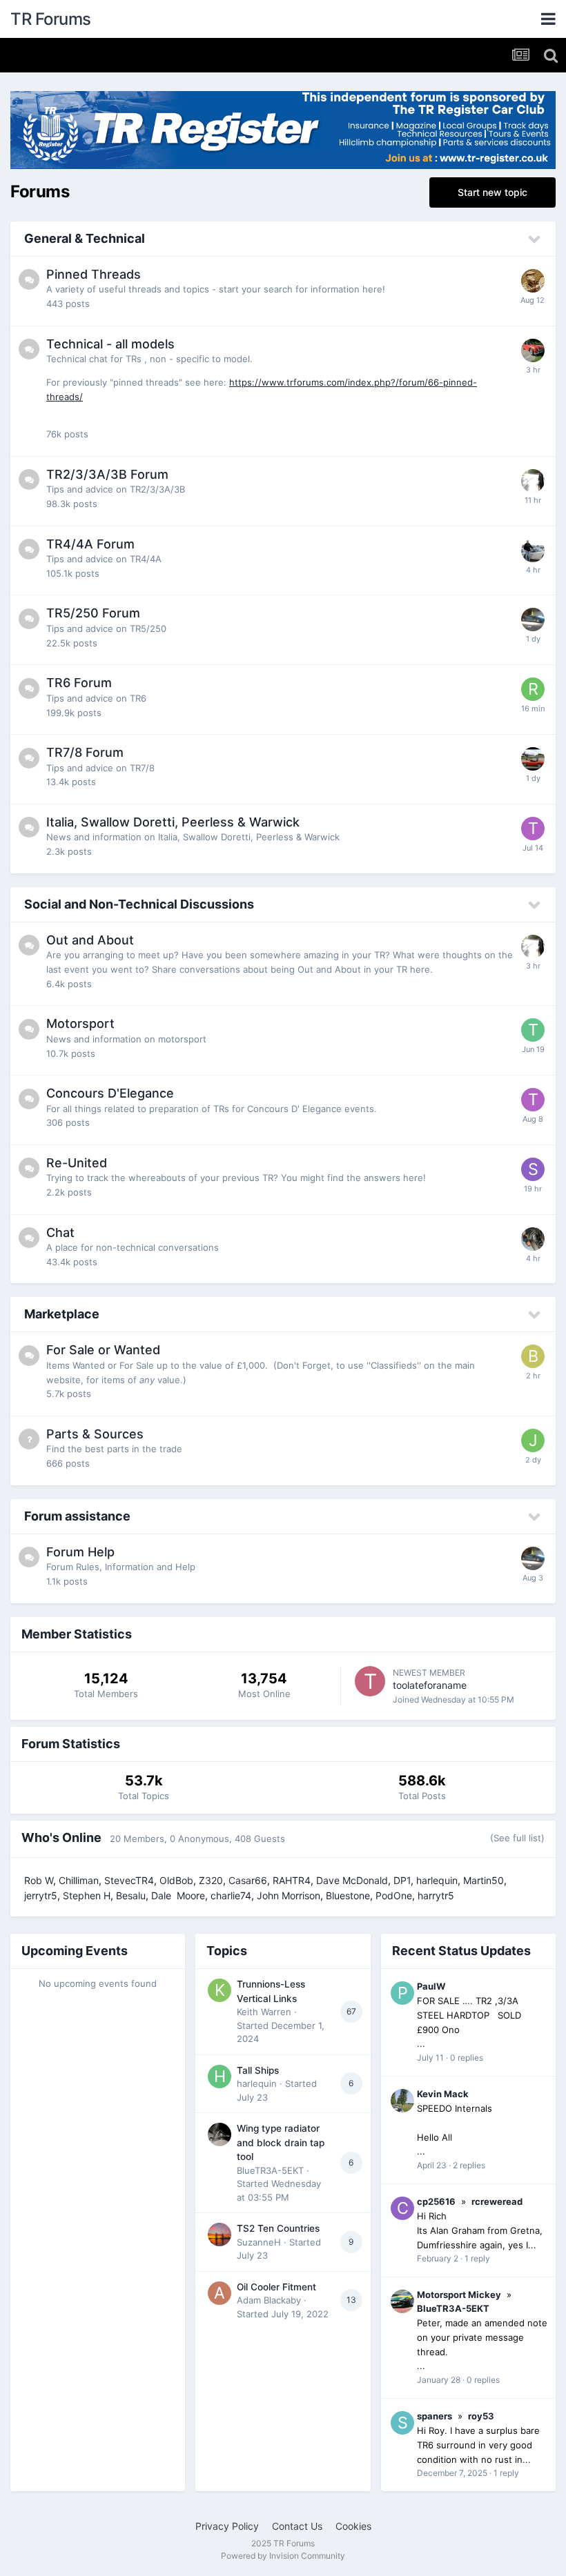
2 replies (469, 2165)
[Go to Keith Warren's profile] (219, 1990)
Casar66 (248, 1880)
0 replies (467, 2058)
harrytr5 (436, 1895)
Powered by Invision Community (283, 2556)
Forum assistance (77, 1516)
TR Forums (51, 19)
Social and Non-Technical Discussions (139, 904)
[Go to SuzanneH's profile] (219, 2235)
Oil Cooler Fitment (276, 2287)
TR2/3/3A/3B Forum (107, 474)
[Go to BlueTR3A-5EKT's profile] (219, 2134)
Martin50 (484, 1880)
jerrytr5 (41, 1895)
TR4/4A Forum (90, 544)
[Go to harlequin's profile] (219, 2077)
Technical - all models (110, 344)
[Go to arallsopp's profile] (533, 1239)
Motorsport (80, 1023)
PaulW (431, 1986)
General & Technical (85, 238)
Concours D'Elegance (110, 1093)
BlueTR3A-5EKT (270, 2170)
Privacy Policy (227, 2526)
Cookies (353, 2526)
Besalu (131, 1895)
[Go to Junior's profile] (533, 1440)
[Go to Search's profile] (533, 1169)
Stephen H (87, 1895)
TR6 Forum (79, 683)
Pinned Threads (94, 274)
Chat (60, 1232)
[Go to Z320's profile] (533, 481)
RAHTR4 (292, 1880)
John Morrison (289, 1895)
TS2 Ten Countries (278, 2228)
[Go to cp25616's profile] (402, 2208)
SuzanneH (259, 2242)
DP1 (402, 1880)
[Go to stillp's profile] (533, 350)
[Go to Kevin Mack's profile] (402, 2101)
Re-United (77, 1163)
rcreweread (497, 2201)
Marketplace (62, 1314)
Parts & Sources (95, 1434)
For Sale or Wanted (103, 1350)
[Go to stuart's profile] (533, 620)
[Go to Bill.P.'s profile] (533, 1356)
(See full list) (517, 1838)
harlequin (437, 1880)
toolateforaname (430, 1685)
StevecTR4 (129, 1880)
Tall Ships (258, 2070)
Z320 (211, 1880)
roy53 (481, 2416)
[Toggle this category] (535, 239)
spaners (435, 2416)
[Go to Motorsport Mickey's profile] (402, 2301)
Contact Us (297, 2526)
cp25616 (436, 2201)
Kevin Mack (443, 2094)
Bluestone (348, 1895)
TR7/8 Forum (85, 752)
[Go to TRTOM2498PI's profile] (533, 1030)
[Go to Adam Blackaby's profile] (219, 2293)
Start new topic (492, 192)
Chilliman (79, 1880)
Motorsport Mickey (459, 2295)
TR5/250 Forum (93, 613)
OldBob (176, 1880)
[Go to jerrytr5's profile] (533, 759)
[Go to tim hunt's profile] (533, 551)
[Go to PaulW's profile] (402, 1993)
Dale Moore (178, 1895)
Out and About (90, 940)
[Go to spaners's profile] (402, 2423)
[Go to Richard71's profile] (533, 689)
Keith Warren (264, 2012)
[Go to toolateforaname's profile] (370, 1681)
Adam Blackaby (269, 2300)
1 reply (477, 2258)
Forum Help (80, 1552)
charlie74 (231, 1895)
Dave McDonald (352, 1880)
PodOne (394, 1895)
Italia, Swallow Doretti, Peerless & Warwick (173, 822)
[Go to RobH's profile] (533, 281)
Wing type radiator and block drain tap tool (281, 2142)
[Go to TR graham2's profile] (533, 829)
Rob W (39, 1880)
